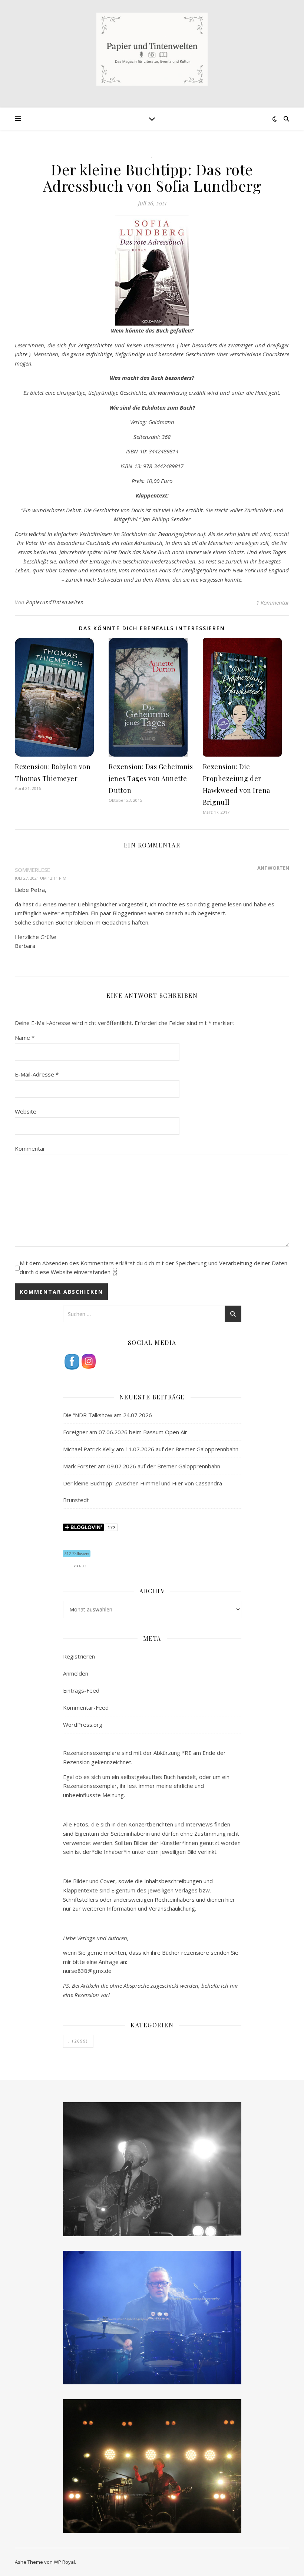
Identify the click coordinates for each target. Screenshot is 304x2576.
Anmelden (76, 1673)
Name (25, 1038)
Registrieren (79, 1656)
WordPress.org (83, 1725)
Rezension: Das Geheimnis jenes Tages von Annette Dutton (151, 778)
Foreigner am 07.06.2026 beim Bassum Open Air (125, 1432)
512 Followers (77, 1554)
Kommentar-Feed (86, 1707)
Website (26, 1111)
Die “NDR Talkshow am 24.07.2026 (108, 1415)
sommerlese (32, 870)
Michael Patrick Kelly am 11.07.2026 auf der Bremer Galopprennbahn (151, 1449)
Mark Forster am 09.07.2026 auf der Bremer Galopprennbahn (142, 1466)
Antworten (273, 868)
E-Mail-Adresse (37, 1074)
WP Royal (64, 2562)
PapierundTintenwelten (55, 602)
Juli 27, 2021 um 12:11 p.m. (41, 878)
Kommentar (30, 1148)
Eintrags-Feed (81, 1690)
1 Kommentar (273, 602)
